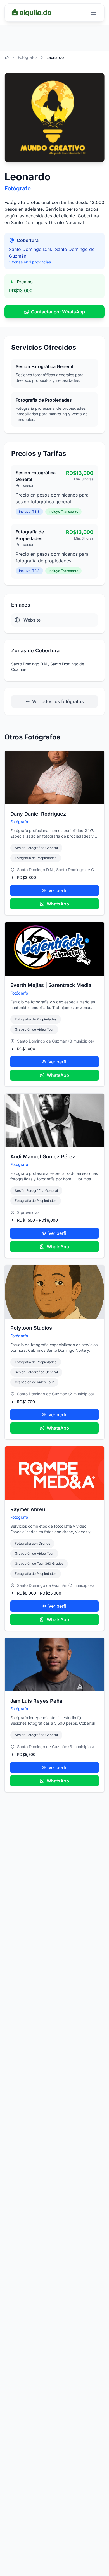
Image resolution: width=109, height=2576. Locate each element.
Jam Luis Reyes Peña (36, 1701)
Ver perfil (58, 890)
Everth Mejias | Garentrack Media (51, 985)
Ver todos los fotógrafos (58, 701)
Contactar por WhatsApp (58, 312)
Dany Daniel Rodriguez (38, 814)
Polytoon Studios (31, 1328)
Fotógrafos (28, 57)
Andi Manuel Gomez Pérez (43, 1157)
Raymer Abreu (28, 1509)
